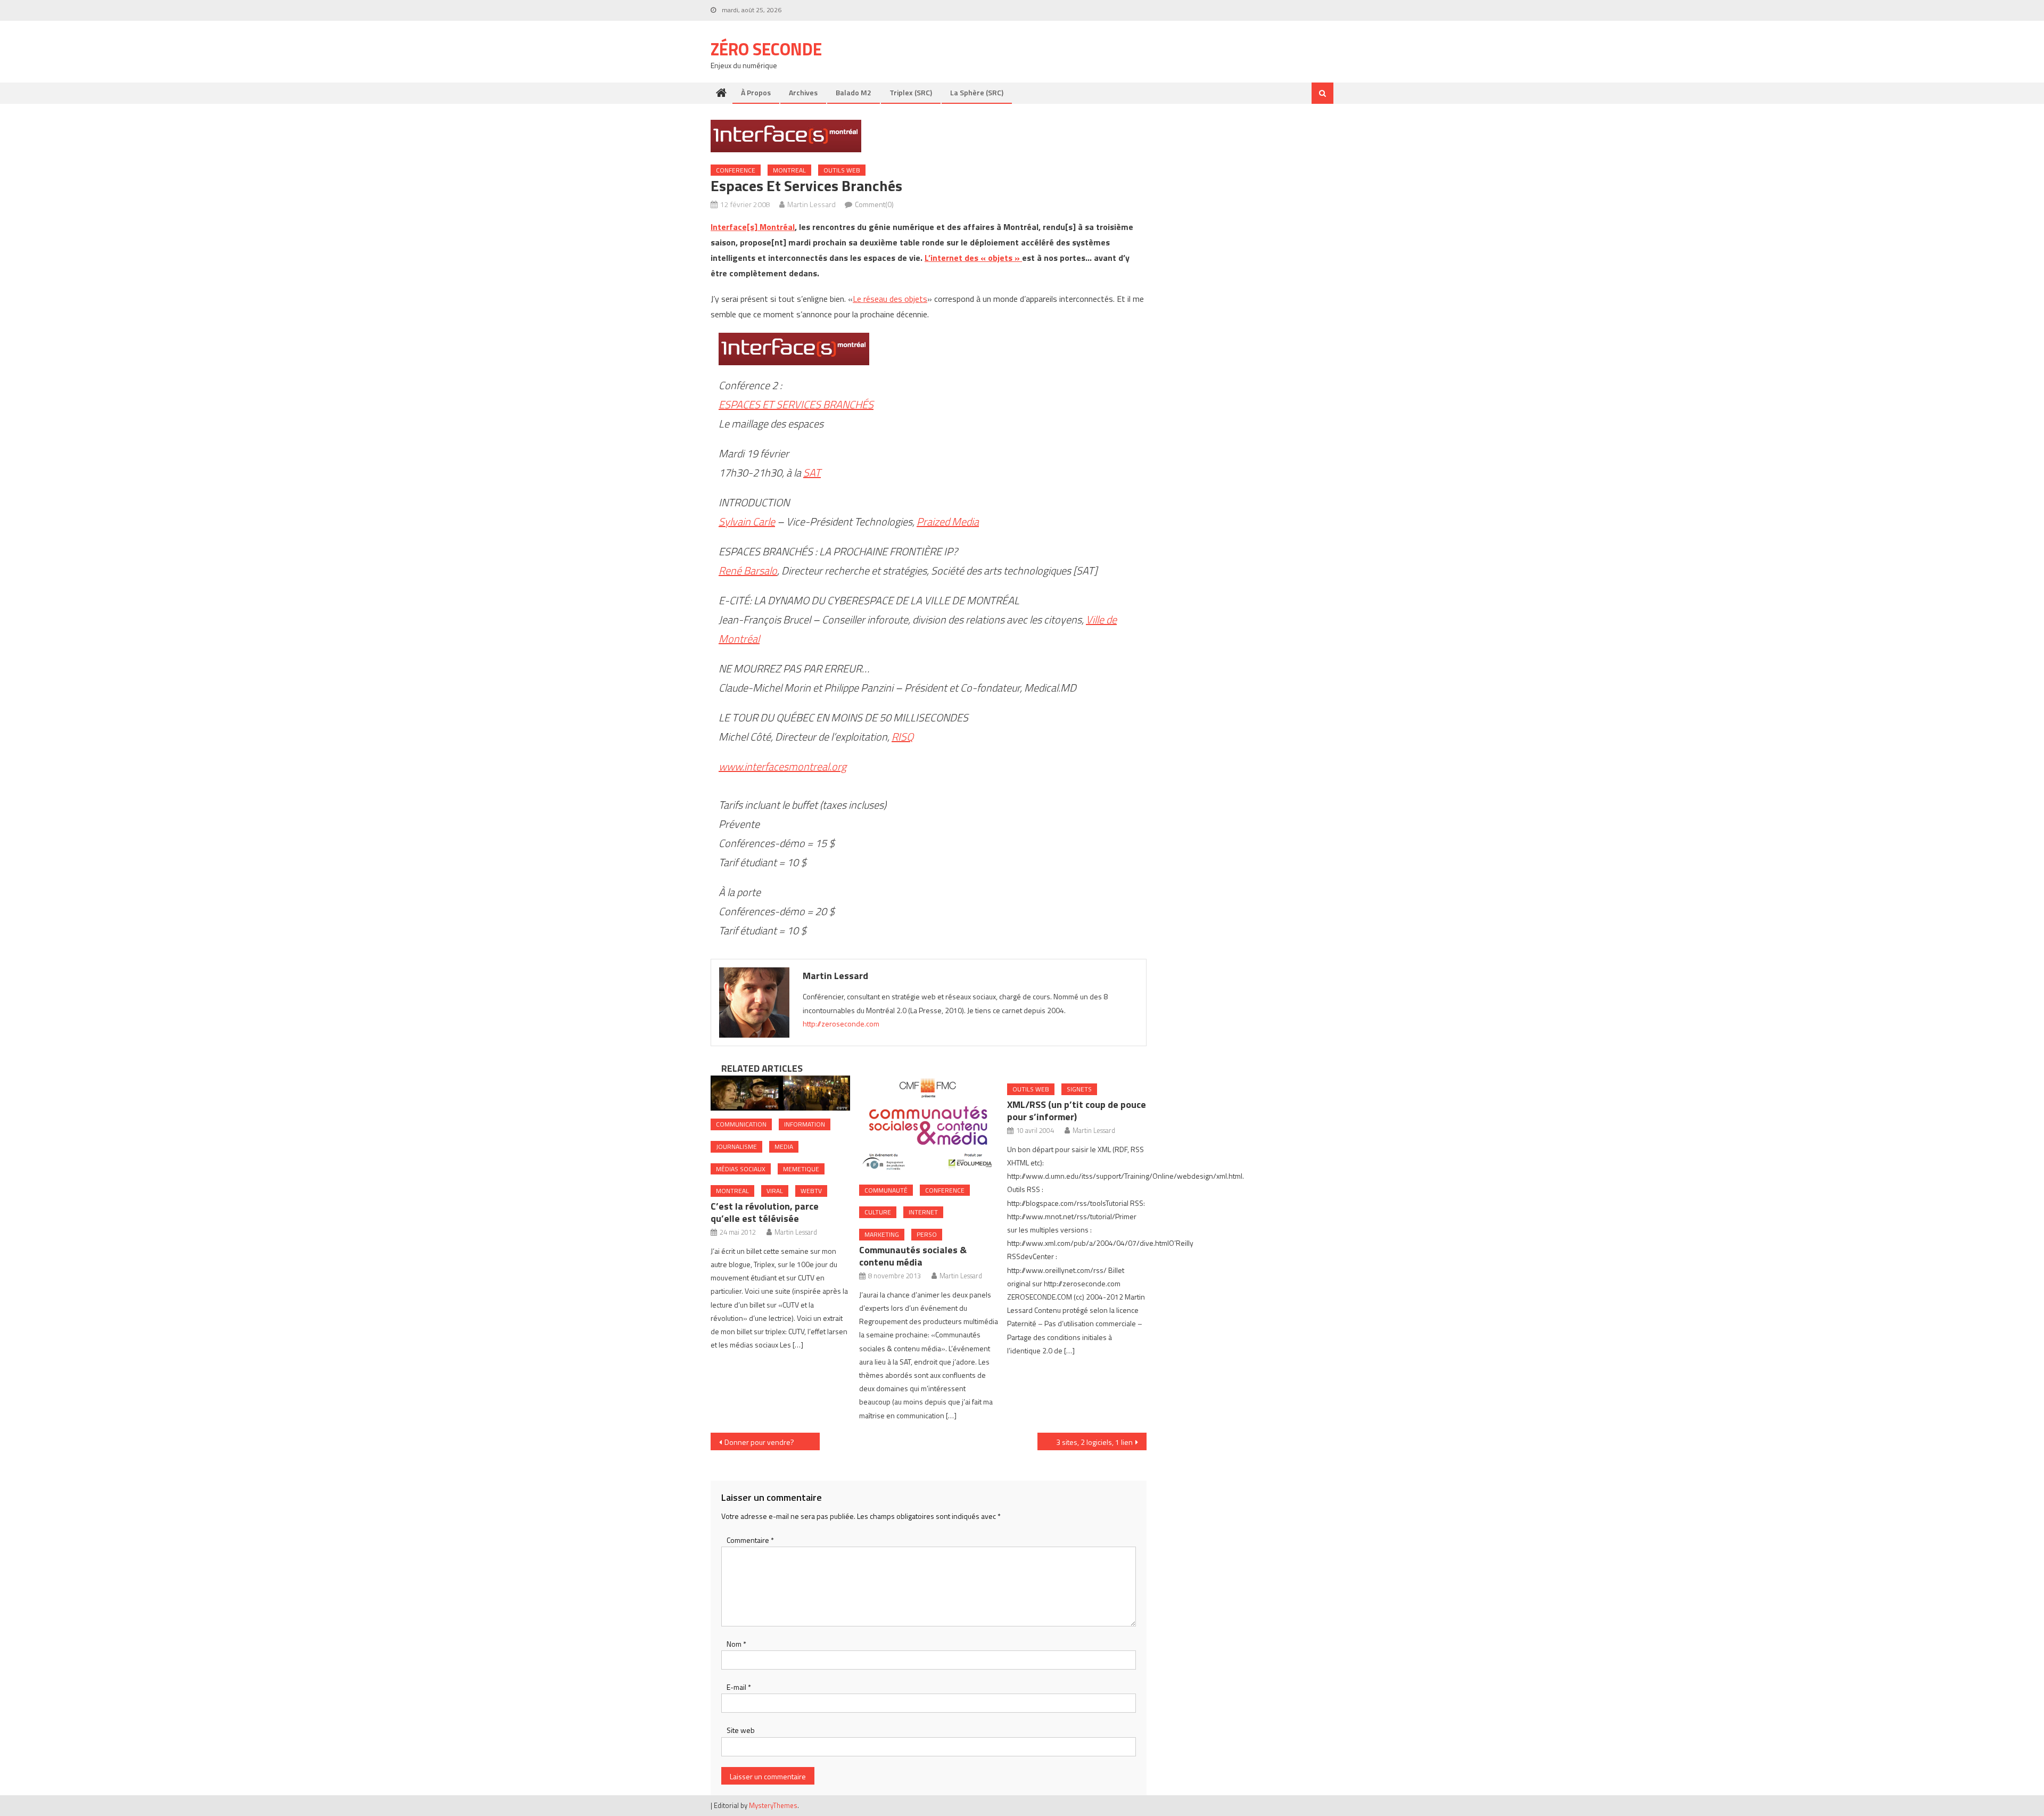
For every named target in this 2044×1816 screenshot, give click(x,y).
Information (805, 1124)
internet (923, 1212)
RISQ (903, 737)
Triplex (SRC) (911, 92)
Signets (1079, 1089)
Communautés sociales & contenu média (913, 1256)
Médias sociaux (741, 1169)
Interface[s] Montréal (753, 227)
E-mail (739, 1687)
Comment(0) (874, 204)
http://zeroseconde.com (841, 1024)
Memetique (801, 1169)
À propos (756, 92)
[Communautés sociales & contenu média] (929, 1126)
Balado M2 (854, 92)
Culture (878, 1212)
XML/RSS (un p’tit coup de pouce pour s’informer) (1077, 1111)
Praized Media (948, 521)
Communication (741, 1124)
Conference (736, 170)
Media (784, 1147)
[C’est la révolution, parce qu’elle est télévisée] (780, 1093)
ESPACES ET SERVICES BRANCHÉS (796, 404)
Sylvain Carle (747, 521)
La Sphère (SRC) (977, 92)
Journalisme (736, 1147)
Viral (775, 1191)
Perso (927, 1234)
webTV (811, 1191)
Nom (736, 1644)
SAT (812, 473)
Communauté (886, 1190)
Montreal (789, 170)
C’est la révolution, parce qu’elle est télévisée (765, 1212)
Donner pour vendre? (759, 1442)
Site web (741, 1730)
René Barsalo (748, 570)
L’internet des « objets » (973, 258)
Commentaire (750, 1540)
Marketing (882, 1234)
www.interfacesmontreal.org (782, 766)
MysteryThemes (773, 1805)
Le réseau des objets (890, 299)
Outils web (842, 170)
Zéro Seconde (766, 49)
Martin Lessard (811, 204)
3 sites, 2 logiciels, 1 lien (1094, 1442)
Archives (803, 92)
